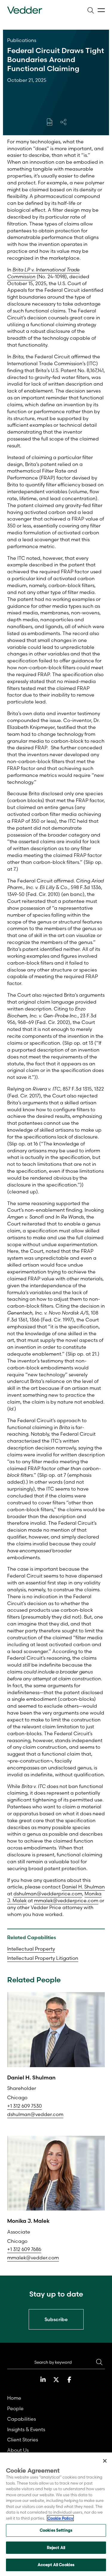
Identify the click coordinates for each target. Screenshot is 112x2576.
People (15, 2408)
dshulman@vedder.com (35, 2114)
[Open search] (90, 10)
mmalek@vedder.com (33, 2258)
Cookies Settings (56, 2530)
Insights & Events (26, 2429)
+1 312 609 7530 (24, 2106)
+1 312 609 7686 (24, 2249)
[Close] (105, 2461)
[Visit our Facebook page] (69, 2380)
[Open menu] (101, 10)
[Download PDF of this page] (50, 122)
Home (14, 2398)
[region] (56, 2514)
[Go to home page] (25, 10)
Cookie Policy (60, 2518)
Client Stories (23, 2440)
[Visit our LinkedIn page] (43, 2380)
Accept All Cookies (56, 2565)
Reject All (56, 2548)
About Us (18, 2450)
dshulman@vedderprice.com (48, 1894)
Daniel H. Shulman (83, 1887)
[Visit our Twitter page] (56, 2380)
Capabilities (22, 2419)
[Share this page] (63, 122)
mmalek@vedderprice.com (66, 1900)
